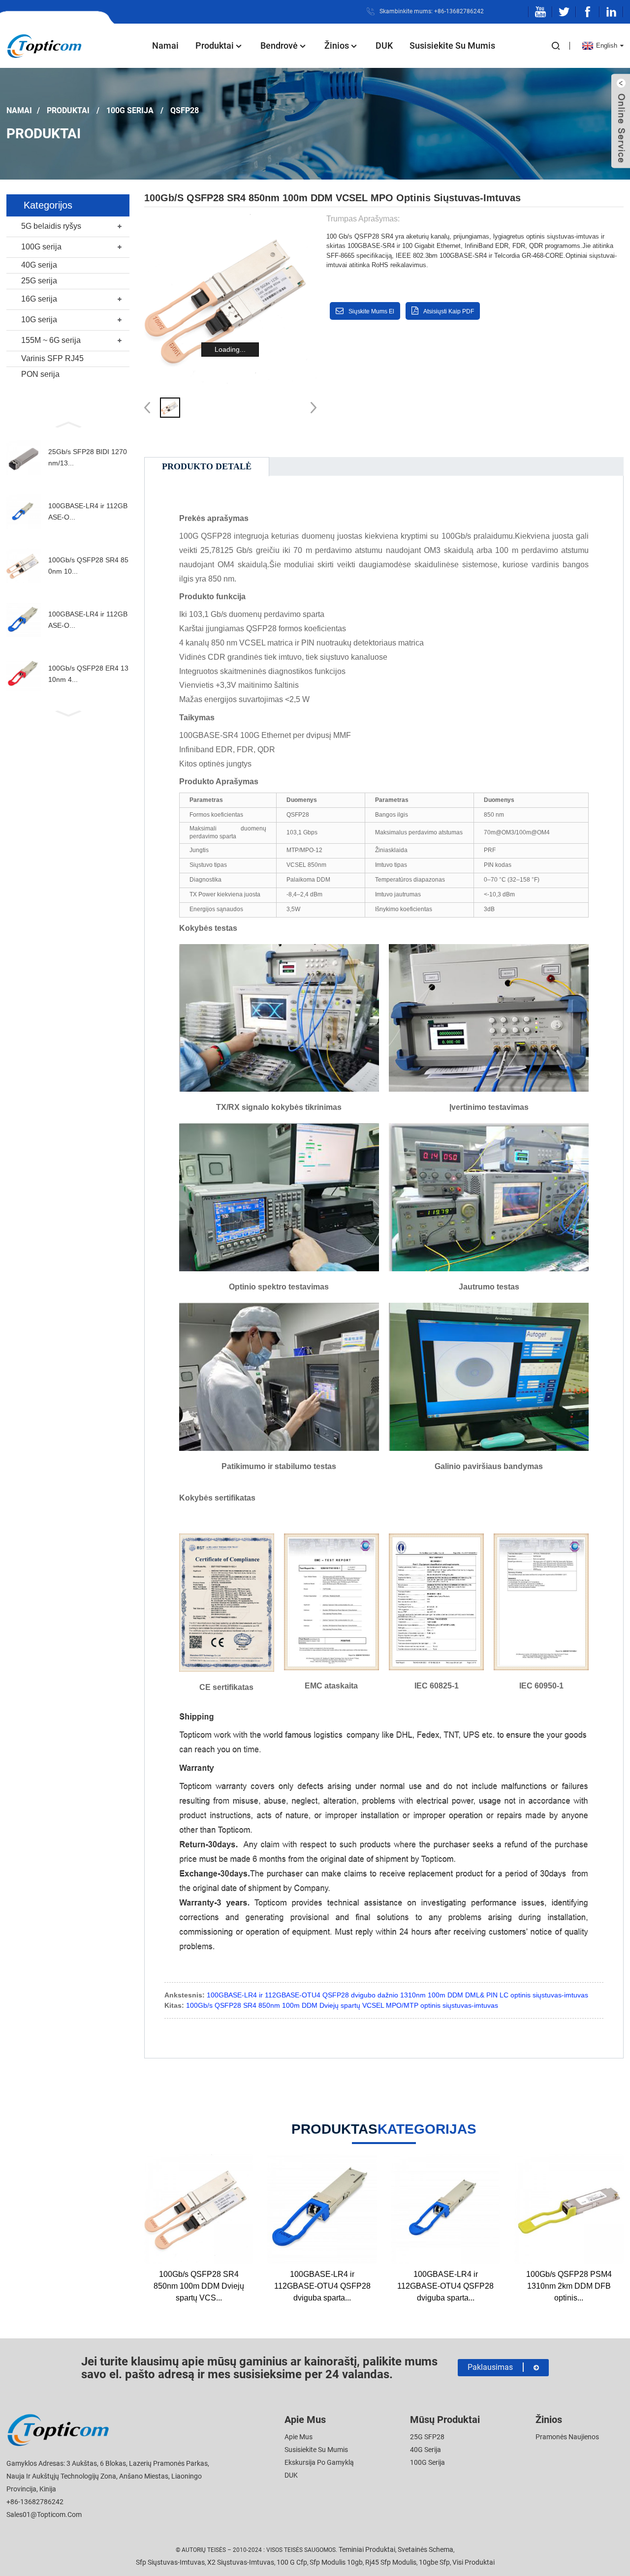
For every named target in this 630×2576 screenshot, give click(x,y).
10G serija (39, 320)
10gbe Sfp (434, 2562)
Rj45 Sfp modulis (391, 2562)
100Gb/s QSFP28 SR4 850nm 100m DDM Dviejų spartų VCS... (199, 2286)
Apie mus (299, 2437)
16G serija (39, 299)
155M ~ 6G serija (51, 340)
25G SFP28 (427, 2437)
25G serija (39, 281)
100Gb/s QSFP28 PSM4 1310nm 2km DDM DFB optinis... (569, 2286)
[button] (68, 424)
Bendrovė (279, 46)
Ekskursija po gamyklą (319, 2462)
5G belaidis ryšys (51, 226)
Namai (165, 46)
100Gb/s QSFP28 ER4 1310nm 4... (88, 674)
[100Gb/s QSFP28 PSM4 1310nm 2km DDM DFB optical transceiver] (569, 2209)
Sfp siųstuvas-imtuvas (170, 2562)
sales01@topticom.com (44, 2515)
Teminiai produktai (367, 2549)
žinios (337, 46)
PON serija (40, 374)
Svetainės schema (425, 2549)
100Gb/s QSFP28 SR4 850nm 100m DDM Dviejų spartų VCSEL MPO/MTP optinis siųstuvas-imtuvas (342, 2005)
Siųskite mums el (371, 311)
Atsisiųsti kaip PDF (449, 311)
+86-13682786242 (35, 2502)
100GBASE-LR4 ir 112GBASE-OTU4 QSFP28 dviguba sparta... (322, 2286)
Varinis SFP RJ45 (52, 358)
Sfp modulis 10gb (336, 2562)
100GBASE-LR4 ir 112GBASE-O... (88, 511)
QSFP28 (185, 110)
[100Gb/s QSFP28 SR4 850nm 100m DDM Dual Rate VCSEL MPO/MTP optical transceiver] (199, 2209)
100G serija (130, 110)
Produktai (215, 46)
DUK (384, 46)
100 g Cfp (292, 2562)
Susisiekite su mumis (452, 46)
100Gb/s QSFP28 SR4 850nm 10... (88, 565)
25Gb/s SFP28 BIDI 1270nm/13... (88, 457)
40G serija (39, 265)
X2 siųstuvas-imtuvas (241, 2562)
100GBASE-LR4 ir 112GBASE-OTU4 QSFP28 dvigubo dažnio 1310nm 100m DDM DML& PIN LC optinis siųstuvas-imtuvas (397, 1995)
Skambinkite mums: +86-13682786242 (432, 11)
